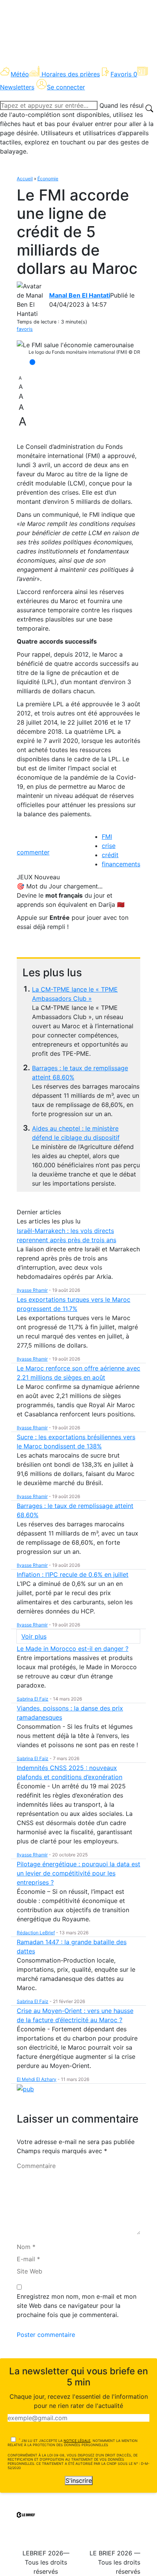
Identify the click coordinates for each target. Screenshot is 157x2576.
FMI (107, 837)
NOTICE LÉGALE (77, 2441)
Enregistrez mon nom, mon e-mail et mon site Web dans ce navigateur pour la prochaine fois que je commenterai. (77, 2306)
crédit (110, 855)
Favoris (124, 74)
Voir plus (34, 1636)
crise (109, 846)
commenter (33, 852)
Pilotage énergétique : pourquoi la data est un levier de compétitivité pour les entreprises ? (78, 1873)
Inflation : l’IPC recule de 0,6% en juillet (73, 1574)
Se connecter (66, 87)
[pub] (25, 2089)
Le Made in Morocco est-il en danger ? (73, 1649)
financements (121, 864)
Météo (20, 74)
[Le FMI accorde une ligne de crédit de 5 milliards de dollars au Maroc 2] (75, 345)
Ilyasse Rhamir (32, 1290)
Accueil (25, 179)
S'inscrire (79, 2481)
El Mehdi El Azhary (37, 2079)
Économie (48, 179)
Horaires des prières (71, 74)
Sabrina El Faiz (33, 1699)
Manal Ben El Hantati (80, 295)
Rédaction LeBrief (36, 1933)
